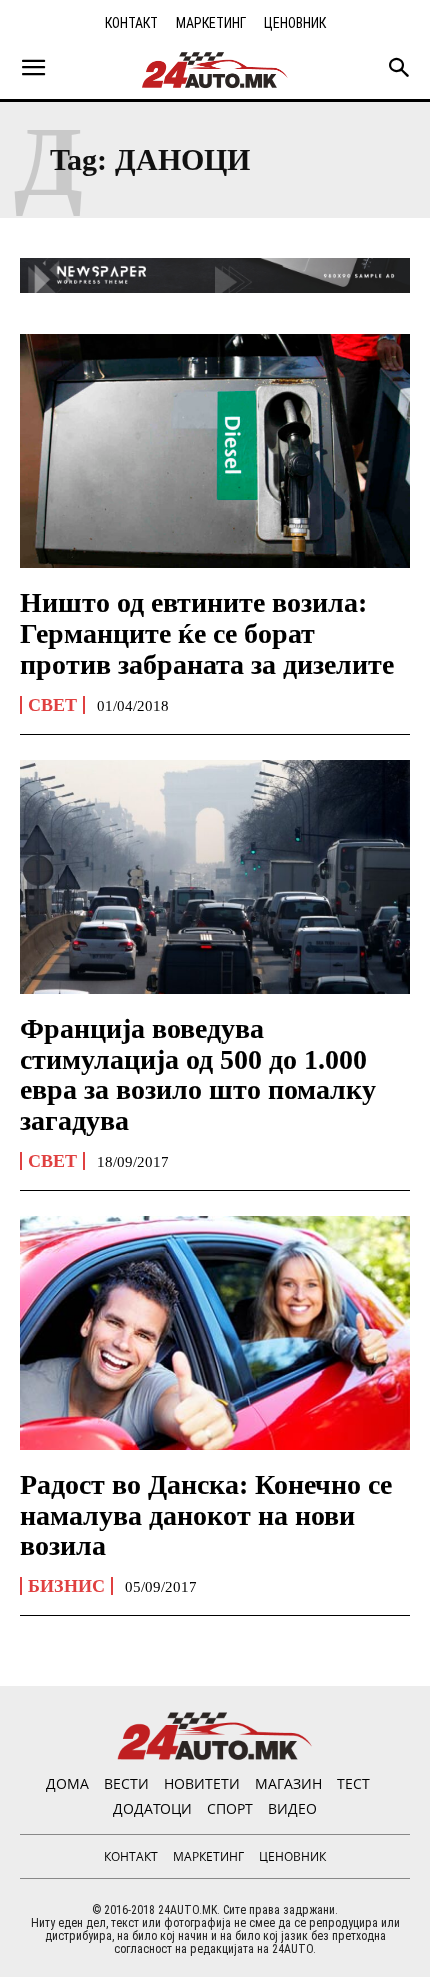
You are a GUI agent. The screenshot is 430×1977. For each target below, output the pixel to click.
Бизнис (66, 1586)
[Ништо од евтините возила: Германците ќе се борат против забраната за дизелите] (215, 451)
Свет (52, 705)
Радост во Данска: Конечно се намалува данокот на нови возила (206, 1515)
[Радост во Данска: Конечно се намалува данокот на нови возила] (215, 1333)
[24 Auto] (215, 70)
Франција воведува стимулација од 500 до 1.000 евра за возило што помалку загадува (198, 1074)
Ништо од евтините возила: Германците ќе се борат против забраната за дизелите (207, 633)
